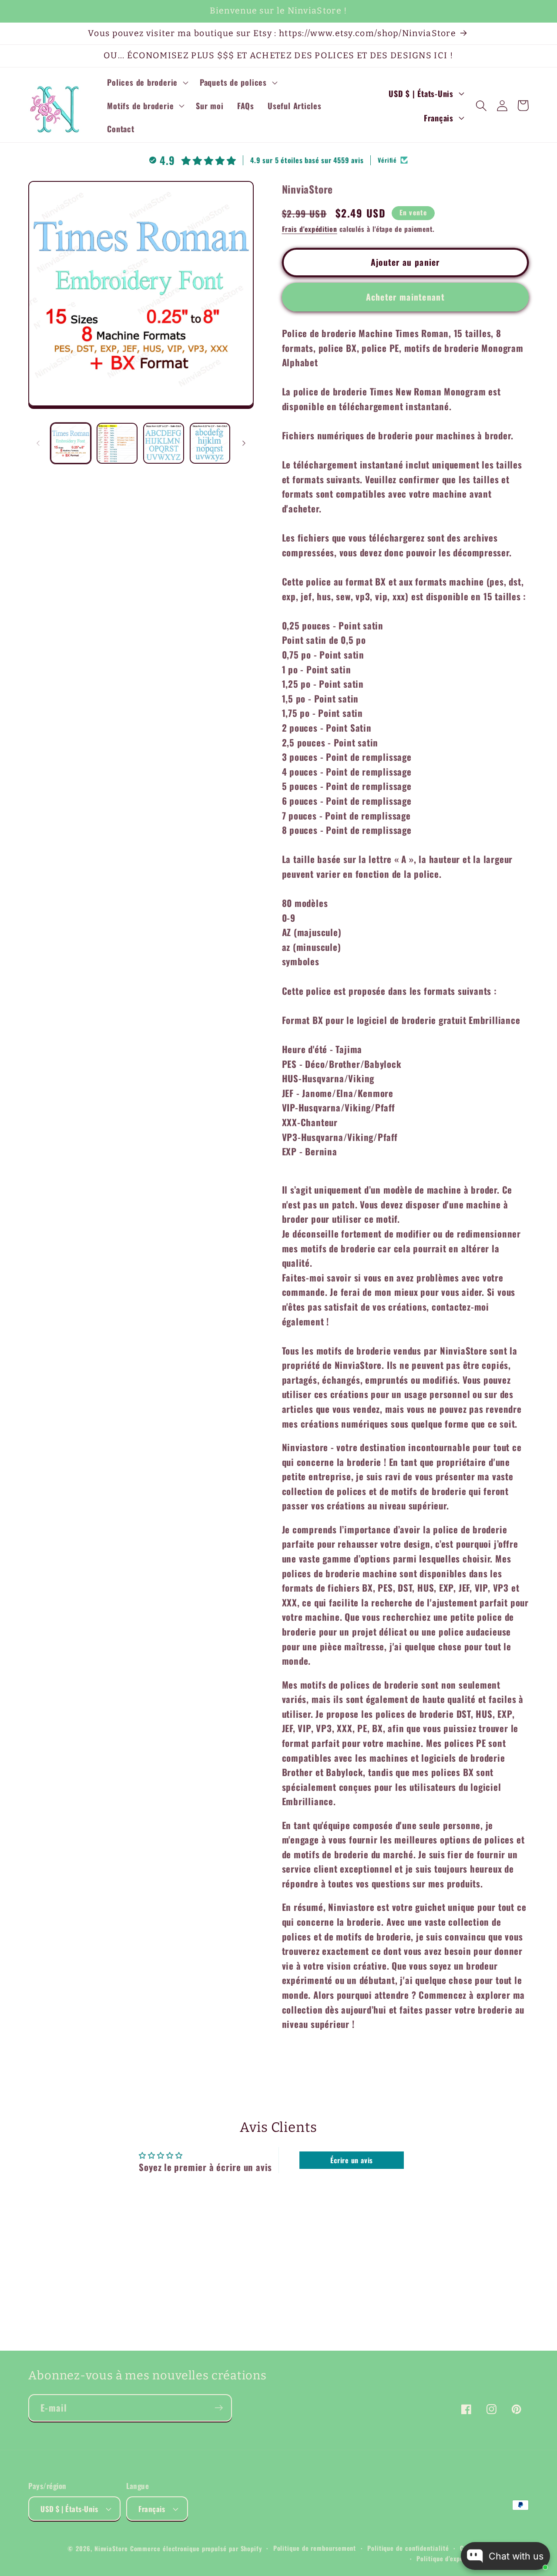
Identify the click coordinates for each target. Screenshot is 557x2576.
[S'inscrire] (219, 2408)
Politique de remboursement (315, 2548)
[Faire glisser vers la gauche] (38, 443)
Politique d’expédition (448, 2558)
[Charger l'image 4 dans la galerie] (210, 443)
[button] (147, 83)
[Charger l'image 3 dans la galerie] (164, 443)
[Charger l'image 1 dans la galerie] (71, 443)
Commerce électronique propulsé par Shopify (196, 2548)
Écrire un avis (352, 2160)
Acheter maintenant (405, 297)
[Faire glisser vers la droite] (244, 443)
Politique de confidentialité (408, 2548)
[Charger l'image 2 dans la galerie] (117, 443)
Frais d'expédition (310, 229)
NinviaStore (111, 2548)
